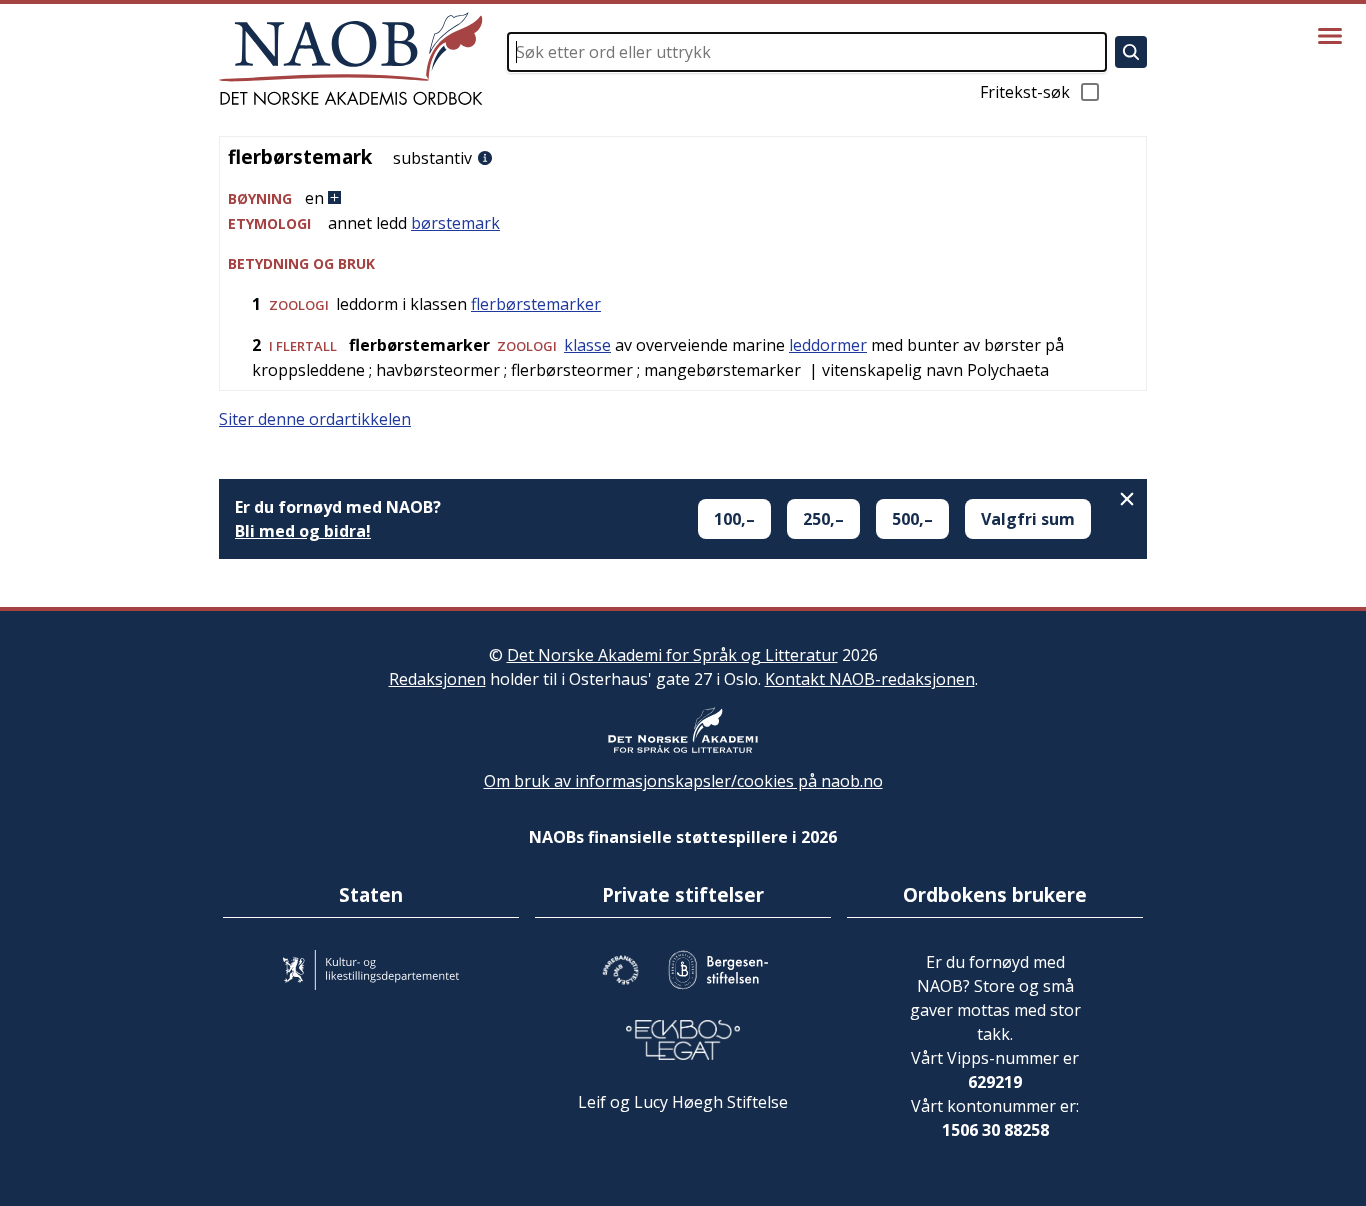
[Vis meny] (1330, 36)
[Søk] (1131, 52)
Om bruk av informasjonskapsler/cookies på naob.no (683, 781)
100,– (734, 519)
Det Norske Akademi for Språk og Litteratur (672, 655)
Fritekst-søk (1025, 92)
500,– (912, 519)
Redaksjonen (437, 679)
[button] (683, 198)
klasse (587, 345)
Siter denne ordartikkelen (315, 419)
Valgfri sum (1028, 519)
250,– (823, 519)
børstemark (455, 223)
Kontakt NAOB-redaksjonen (870, 679)
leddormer (828, 345)
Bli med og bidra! (303, 531)
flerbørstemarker (536, 304)
